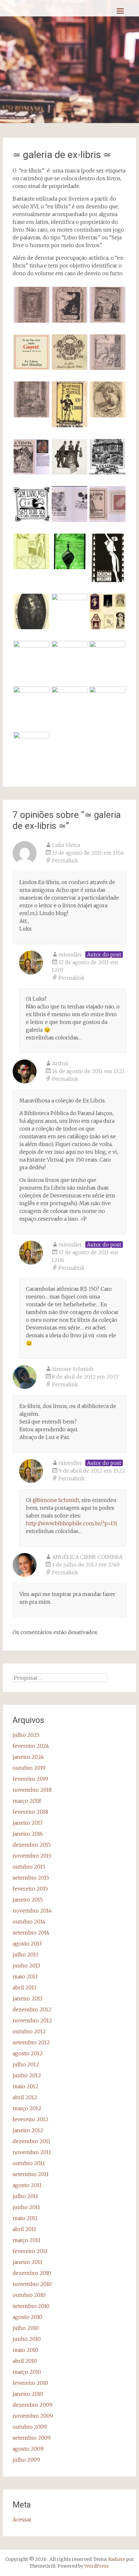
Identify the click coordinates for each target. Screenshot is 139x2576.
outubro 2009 (30, 2427)
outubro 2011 (29, 2163)
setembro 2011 (31, 2174)
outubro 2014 (29, 1922)
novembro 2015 (32, 1856)
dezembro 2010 (32, 2273)
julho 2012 (26, 2064)
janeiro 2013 (27, 1998)
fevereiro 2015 (30, 1889)
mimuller (70, 954)
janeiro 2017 (28, 1823)
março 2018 (27, 1801)
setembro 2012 (31, 2042)
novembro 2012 (32, 2020)
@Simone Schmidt (56, 1500)
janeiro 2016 (28, 1834)
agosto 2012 (28, 2053)
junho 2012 (27, 2075)
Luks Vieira (66, 845)
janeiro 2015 (28, 1900)
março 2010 (27, 2372)
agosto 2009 (28, 2449)
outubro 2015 (29, 1867)
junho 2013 (26, 1966)
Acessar (22, 2519)
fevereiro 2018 (30, 1812)
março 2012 (27, 2108)
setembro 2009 (32, 2438)
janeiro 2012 (28, 2130)
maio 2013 (25, 1976)
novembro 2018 (32, 1790)
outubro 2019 (29, 1768)
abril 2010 (25, 2361)
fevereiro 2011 (30, 2251)
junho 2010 (27, 2339)
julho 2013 (25, 1955)
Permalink (65, 860)
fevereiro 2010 (30, 2383)
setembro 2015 (31, 1878)
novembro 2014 (32, 1911)
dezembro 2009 (32, 2405)
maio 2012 (26, 2086)
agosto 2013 (27, 1944)
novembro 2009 (33, 2416)
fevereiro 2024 (31, 1746)
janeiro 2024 (28, 1757)
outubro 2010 (29, 2295)
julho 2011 (25, 2196)
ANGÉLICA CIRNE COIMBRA (87, 1557)
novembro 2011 (32, 2152)
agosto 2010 (27, 2317)
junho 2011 (26, 2207)
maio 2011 (25, 2218)
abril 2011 (24, 2229)
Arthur (60, 1063)
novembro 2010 (32, 2284)
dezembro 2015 (32, 1845)
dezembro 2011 (32, 2141)
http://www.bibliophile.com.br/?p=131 (72, 1523)
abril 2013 (24, 1987)
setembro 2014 (31, 1933)
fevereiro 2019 (30, 1779)
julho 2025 (26, 1735)
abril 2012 (25, 2097)
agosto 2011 (27, 2185)
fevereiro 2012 (31, 2119)
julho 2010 (26, 2328)
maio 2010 (25, 2350)
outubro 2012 (29, 2031)
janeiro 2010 (28, 2394)
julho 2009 (26, 2460)
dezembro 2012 (32, 2009)
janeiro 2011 (27, 2262)
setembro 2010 (31, 2306)
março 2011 (27, 2240)
